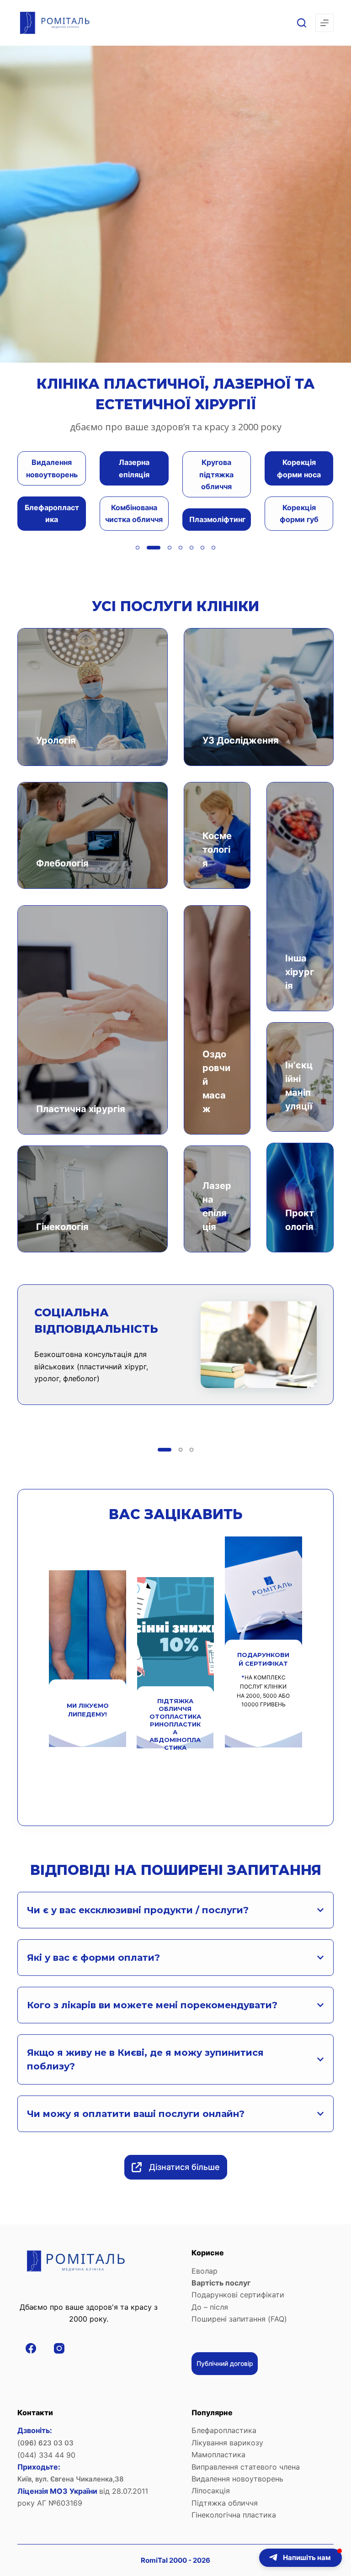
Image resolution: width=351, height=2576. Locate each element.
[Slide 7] (213, 548)
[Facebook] (31, 2349)
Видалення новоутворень (237, 2479)
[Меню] (324, 23)
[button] (300, 2558)
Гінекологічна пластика (234, 2515)
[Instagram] (59, 2349)
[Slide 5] (191, 548)
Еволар (205, 2271)
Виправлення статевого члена (246, 2467)
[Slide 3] (160, 548)
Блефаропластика (224, 2430)
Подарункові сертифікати (238, 2295)
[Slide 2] (149, 548)
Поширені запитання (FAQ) (239, 2319)
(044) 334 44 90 (46, 2455)
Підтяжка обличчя (225, 2503)
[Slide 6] (202, 548)
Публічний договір (225, 2363)
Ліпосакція (211, 2491)
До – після (210, 2307)
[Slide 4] (175, 548)
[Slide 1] (138, 548)
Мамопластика (220, 2455)
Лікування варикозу (227, 2443)
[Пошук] (302, 23)
